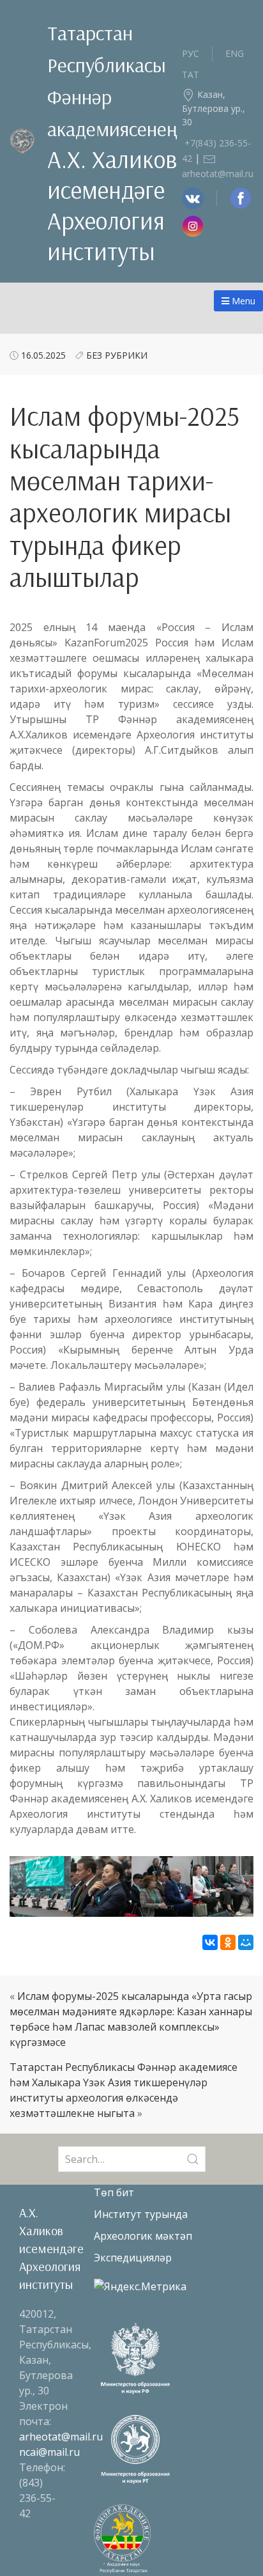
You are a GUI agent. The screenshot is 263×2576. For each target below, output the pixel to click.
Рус (191, 53)
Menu (242, 301)
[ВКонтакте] (210, 1942)
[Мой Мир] (246, 1942)
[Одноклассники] (228, 1942)
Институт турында (141, 2214)
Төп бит (114, 2192)
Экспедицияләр (133, 2258)
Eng (235, 53)
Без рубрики (117, 355)
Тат (191, 74)
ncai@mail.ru (49, 2452)
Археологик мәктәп (143, 2236)
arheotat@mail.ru (61, 2437)
